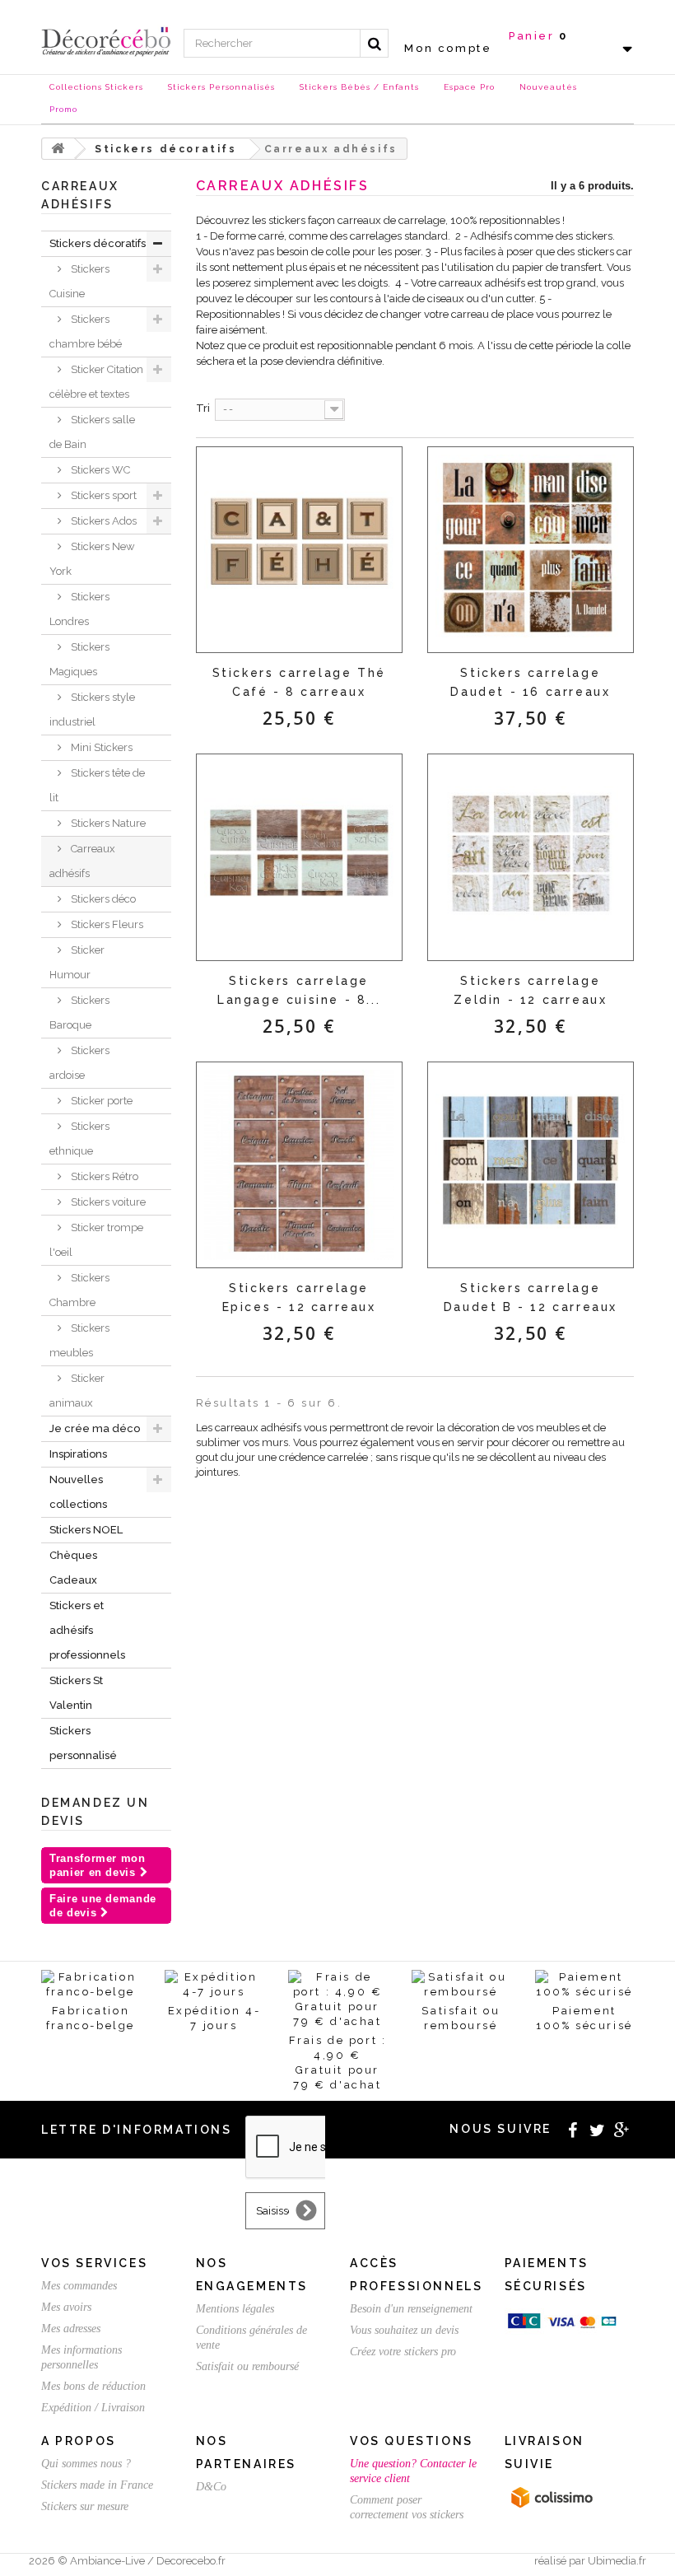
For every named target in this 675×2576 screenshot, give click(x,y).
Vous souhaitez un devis (404, 2330)
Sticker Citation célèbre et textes (96, 382)
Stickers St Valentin (76, 1693)
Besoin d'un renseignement (411, 2309)
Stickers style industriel (92, 709)
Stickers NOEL (86, 1530)
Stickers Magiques (79, 659)
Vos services (94, 2263)
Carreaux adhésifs (82, 861)
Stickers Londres (79, 609)
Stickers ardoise (79, 1063)
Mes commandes (79, 2286)
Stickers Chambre (79, 1290)
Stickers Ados (102, 521)
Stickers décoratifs (98, 243)
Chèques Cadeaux (73, 1568)
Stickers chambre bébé (86, 331)
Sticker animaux (77, 1391)
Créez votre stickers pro (403, 2352)
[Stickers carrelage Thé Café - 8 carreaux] (299, 550)
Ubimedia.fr (617, 2561)
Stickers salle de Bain (92, 432)
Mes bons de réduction (93, 2386)
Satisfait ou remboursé (247, 2366)
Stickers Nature (107, 823)
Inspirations (78, 1454)
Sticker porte (100, 1101)
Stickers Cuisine (79, 281)
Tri (203, 408)
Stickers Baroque (79, 1013)
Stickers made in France (97, 2485)
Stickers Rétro (103, 1176)
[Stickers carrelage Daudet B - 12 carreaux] (531, 1165)
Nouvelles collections (78, 1492)
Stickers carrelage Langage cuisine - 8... (299, 990)
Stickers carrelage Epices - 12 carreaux (299, 1297)
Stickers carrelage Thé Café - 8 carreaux (299, 682)
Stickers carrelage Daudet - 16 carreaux (530, 682)
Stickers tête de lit (97, 785)
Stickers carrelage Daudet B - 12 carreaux (531, 1297)
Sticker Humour (77, 962)
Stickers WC (99, 470)
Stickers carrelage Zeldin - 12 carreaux (530, 990)
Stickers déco (102, 899)
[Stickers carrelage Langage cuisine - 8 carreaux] (299, 857)
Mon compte (448, 48)
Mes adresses (71, 2329)
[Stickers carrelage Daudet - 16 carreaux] (531, 550)
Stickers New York (92, 559)
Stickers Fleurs (106, 924)
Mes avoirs (66, 2307)
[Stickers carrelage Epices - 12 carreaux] (299, 1165)
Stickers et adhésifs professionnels (87, 1630)
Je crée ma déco (95, 1428)
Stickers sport (102, 495)
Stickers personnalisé (83, 1743)
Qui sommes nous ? (86, 2464)
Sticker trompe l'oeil (96, 1240)
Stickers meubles (79, 1340)
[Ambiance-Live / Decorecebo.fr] (106, 41)
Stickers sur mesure (85, 2506)
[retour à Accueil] (58, 149)
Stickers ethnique (79, 1139)
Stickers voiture (107, 1202)
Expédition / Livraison (93, 2408)
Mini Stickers (100, 747)
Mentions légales (235, 2309)
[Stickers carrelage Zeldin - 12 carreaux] (531, 857)
